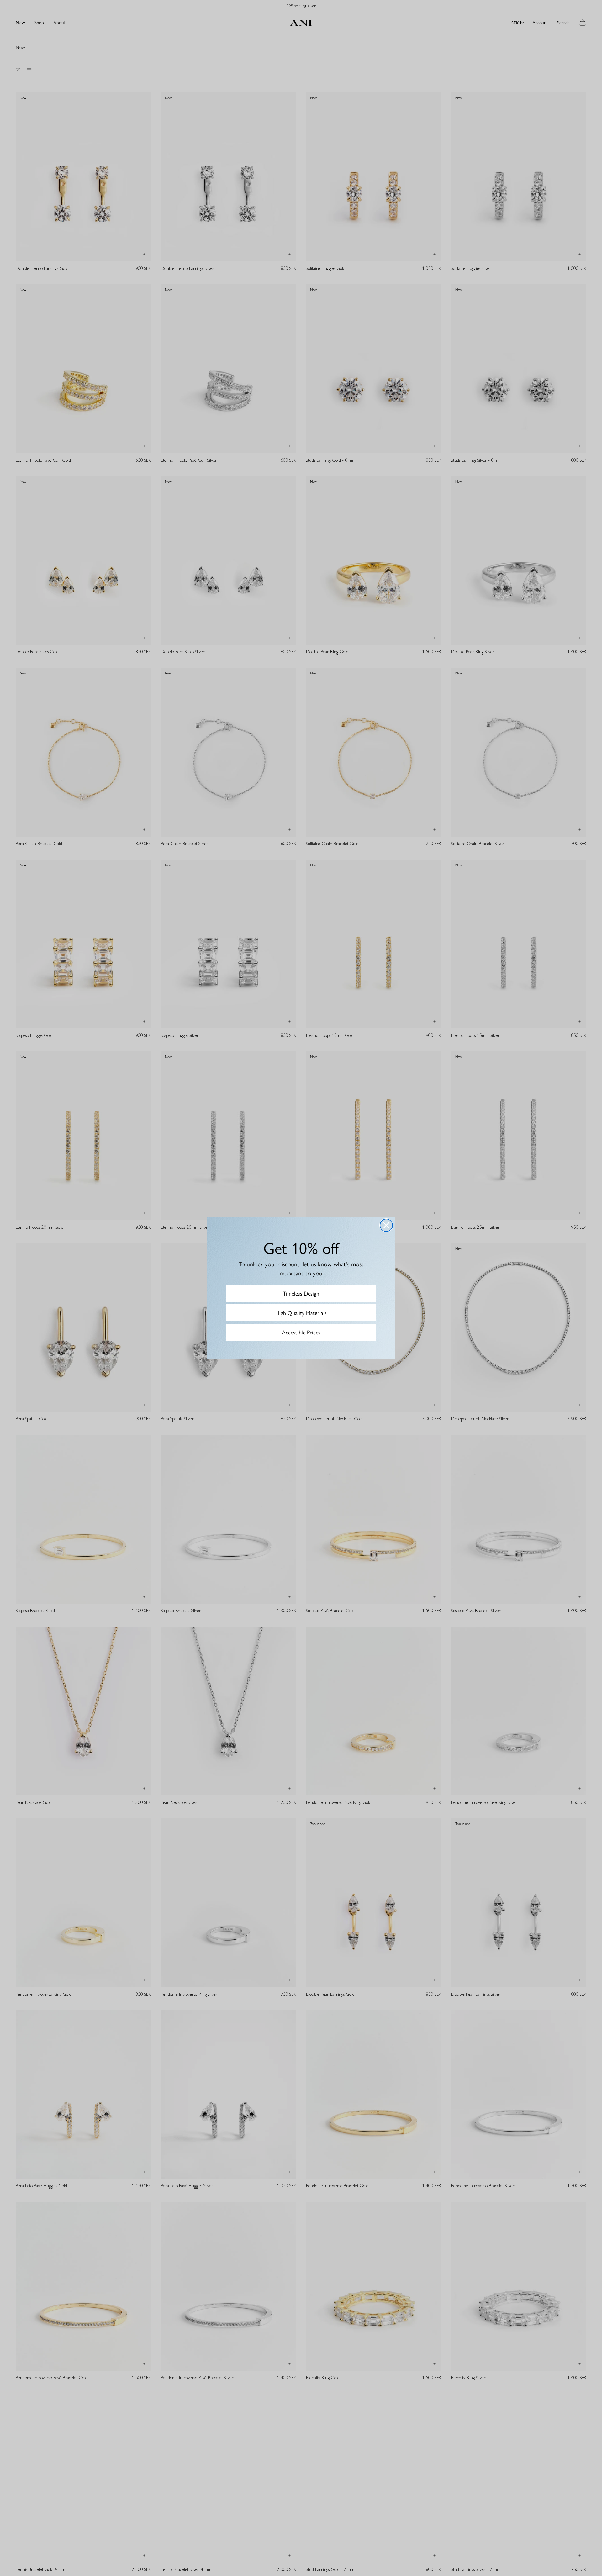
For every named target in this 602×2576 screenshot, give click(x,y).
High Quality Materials (301, 1313)
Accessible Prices (301, 1332)
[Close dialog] (386, 1225)
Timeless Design (301, 1293)
